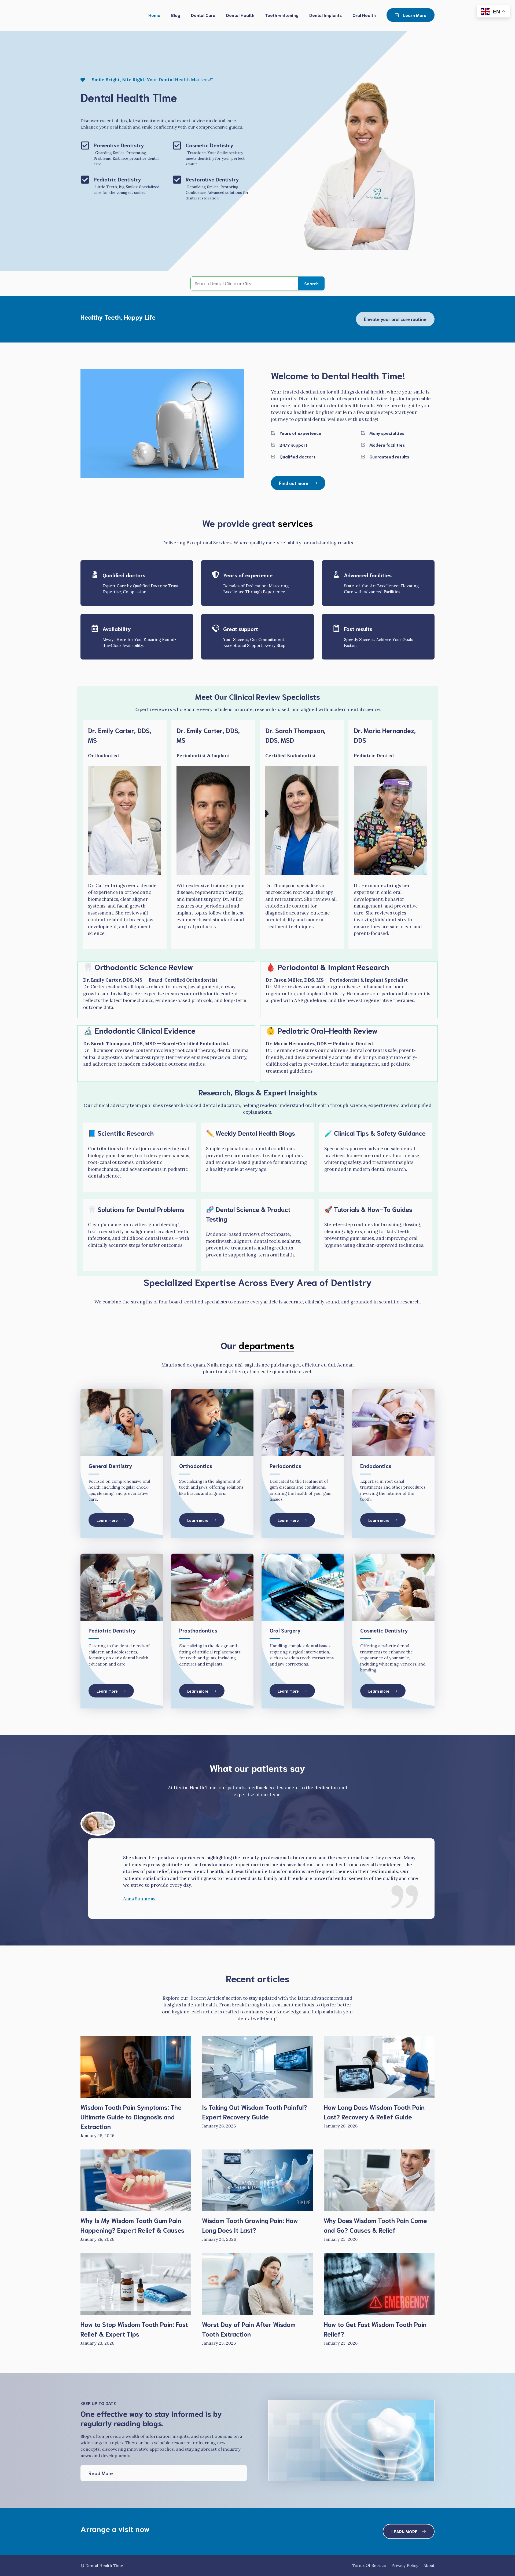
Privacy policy (405, 2565)
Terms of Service (369, 2565)
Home (154, 15)
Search (311, 283)
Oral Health (364, 15)
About (429, 2565)
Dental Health (240, 15)
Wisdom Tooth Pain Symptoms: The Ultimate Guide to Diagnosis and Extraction (131, 2116)
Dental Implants (325, 15)
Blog (176, 15)
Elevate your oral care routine (395, 319)
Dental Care (203, 15)
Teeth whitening (282, 15)
